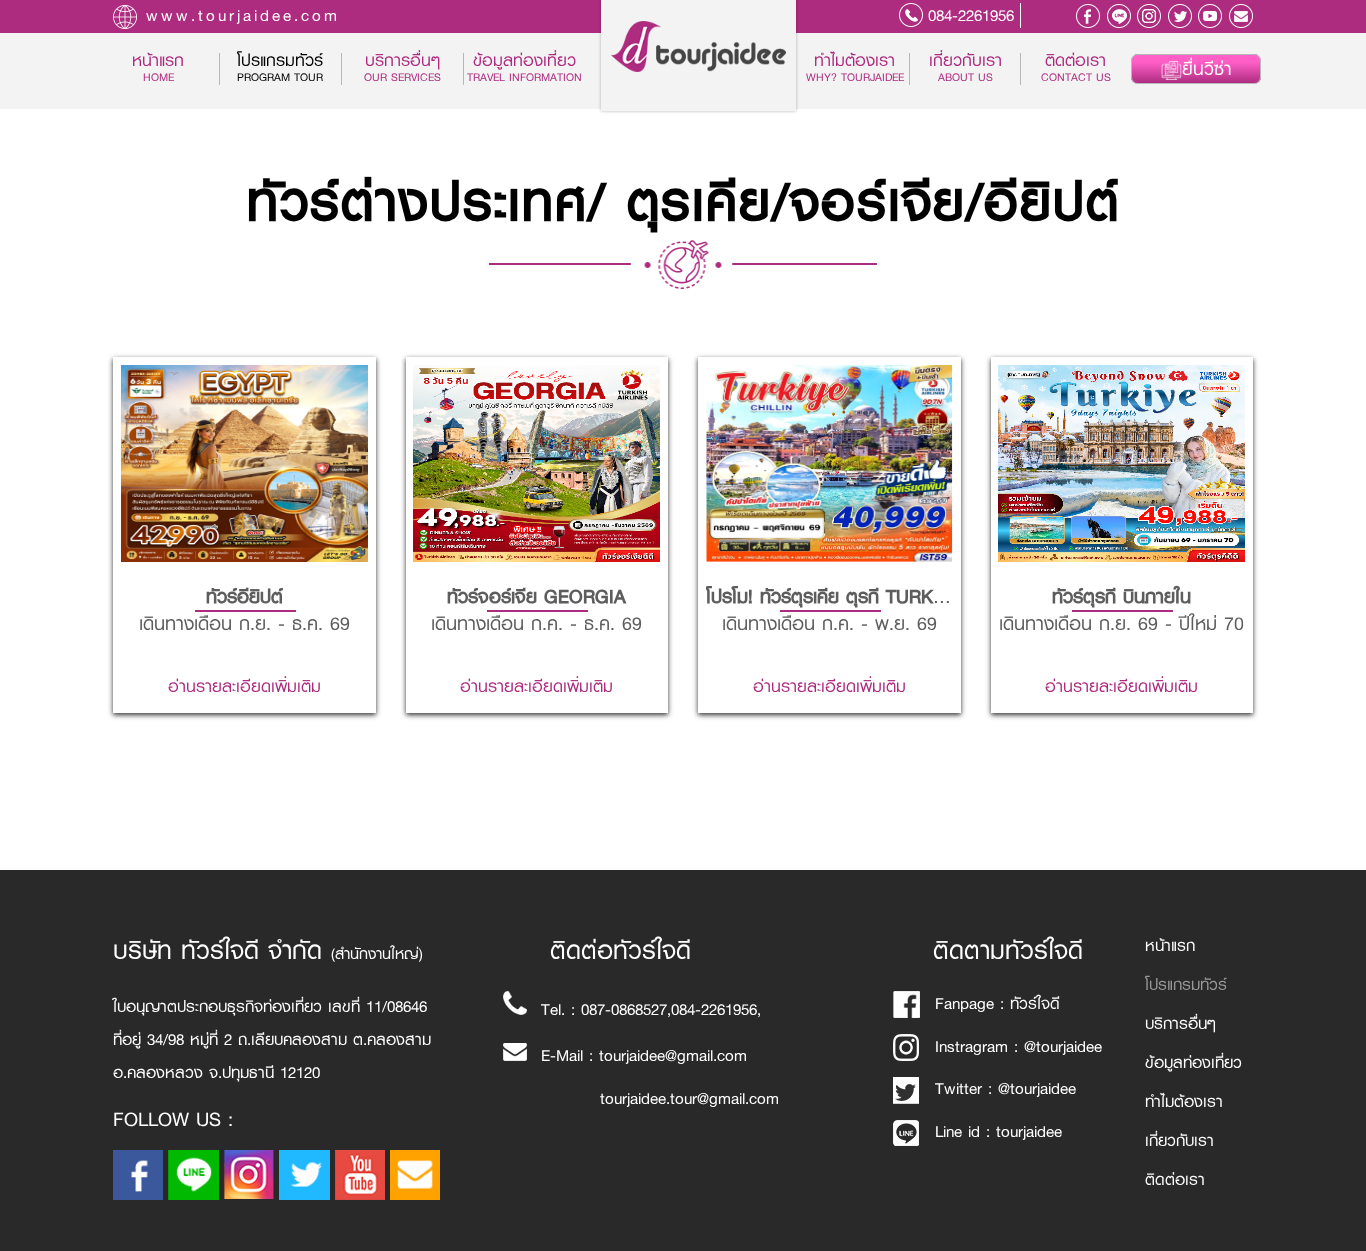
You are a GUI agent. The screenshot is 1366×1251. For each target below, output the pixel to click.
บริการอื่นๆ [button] (402, 69)
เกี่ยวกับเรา (965, 69)
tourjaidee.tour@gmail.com (689, 1098)
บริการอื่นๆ (1180, 1023)
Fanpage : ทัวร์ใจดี (997, 1003)
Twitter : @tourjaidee (1005, 1088)
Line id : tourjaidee (998, 1131)
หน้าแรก (175, 69)
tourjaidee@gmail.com (673, 1055)
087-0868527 (624, 1009)
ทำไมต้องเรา (855, 69)
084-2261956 (971, 15)
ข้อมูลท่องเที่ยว (524, 69)
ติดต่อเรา (1076, 69)
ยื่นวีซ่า (1206, 69)
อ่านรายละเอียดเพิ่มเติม (244, 544)
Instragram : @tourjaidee (1018, 1046)
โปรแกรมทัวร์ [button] (280, 69)
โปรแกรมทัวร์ (1186, 984)
